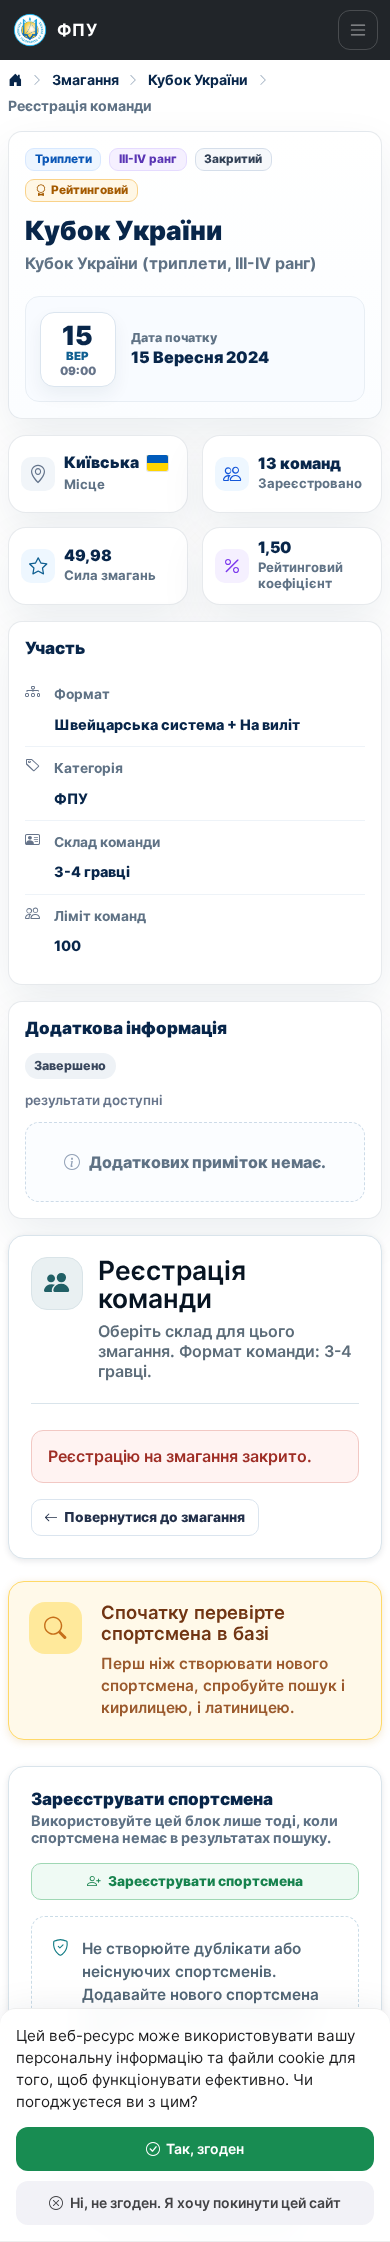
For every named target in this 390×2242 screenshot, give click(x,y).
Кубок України (198, 80)
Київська (101, 463)
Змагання (85, 80)
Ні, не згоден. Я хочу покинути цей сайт (205, 2202)
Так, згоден (205, 2148)
